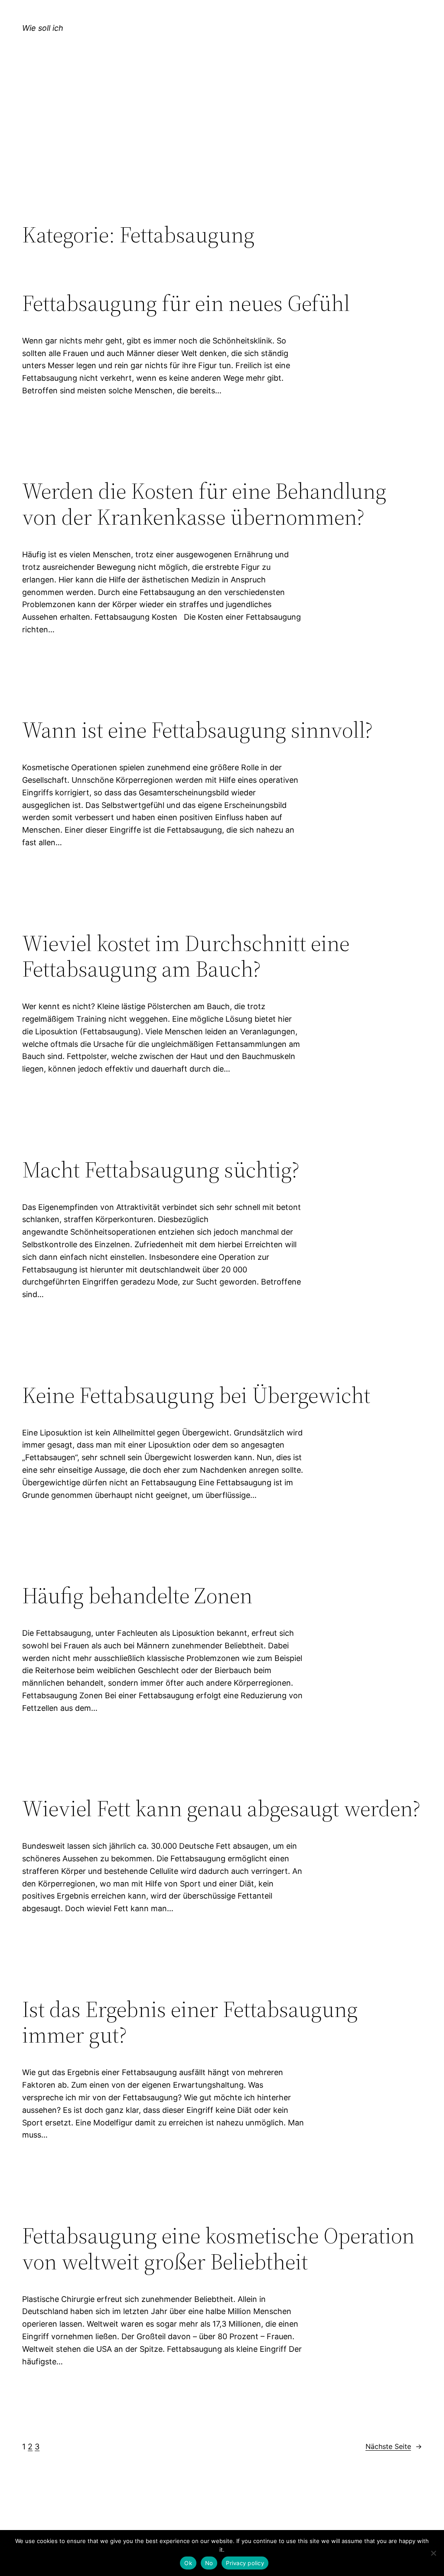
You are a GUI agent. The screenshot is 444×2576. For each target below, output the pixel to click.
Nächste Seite (394, 2446)
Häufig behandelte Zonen (137, 1595)
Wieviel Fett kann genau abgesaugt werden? (221, 1808)
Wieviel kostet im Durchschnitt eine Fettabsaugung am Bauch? (186, 956)
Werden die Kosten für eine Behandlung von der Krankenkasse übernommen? (204, 504)
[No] (433, 2553)
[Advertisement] (222, 150)
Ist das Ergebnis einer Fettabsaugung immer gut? (190, 2022)
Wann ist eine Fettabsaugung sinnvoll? (198, 730)
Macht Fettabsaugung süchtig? (161, 1170)
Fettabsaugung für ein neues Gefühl (186, 303)
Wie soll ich (43, 28)
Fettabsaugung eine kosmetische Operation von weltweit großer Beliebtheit (218, 2249)
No (209, 2563)
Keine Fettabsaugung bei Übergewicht (196, 1395)
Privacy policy (245, 2563)
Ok (188, 2563)
